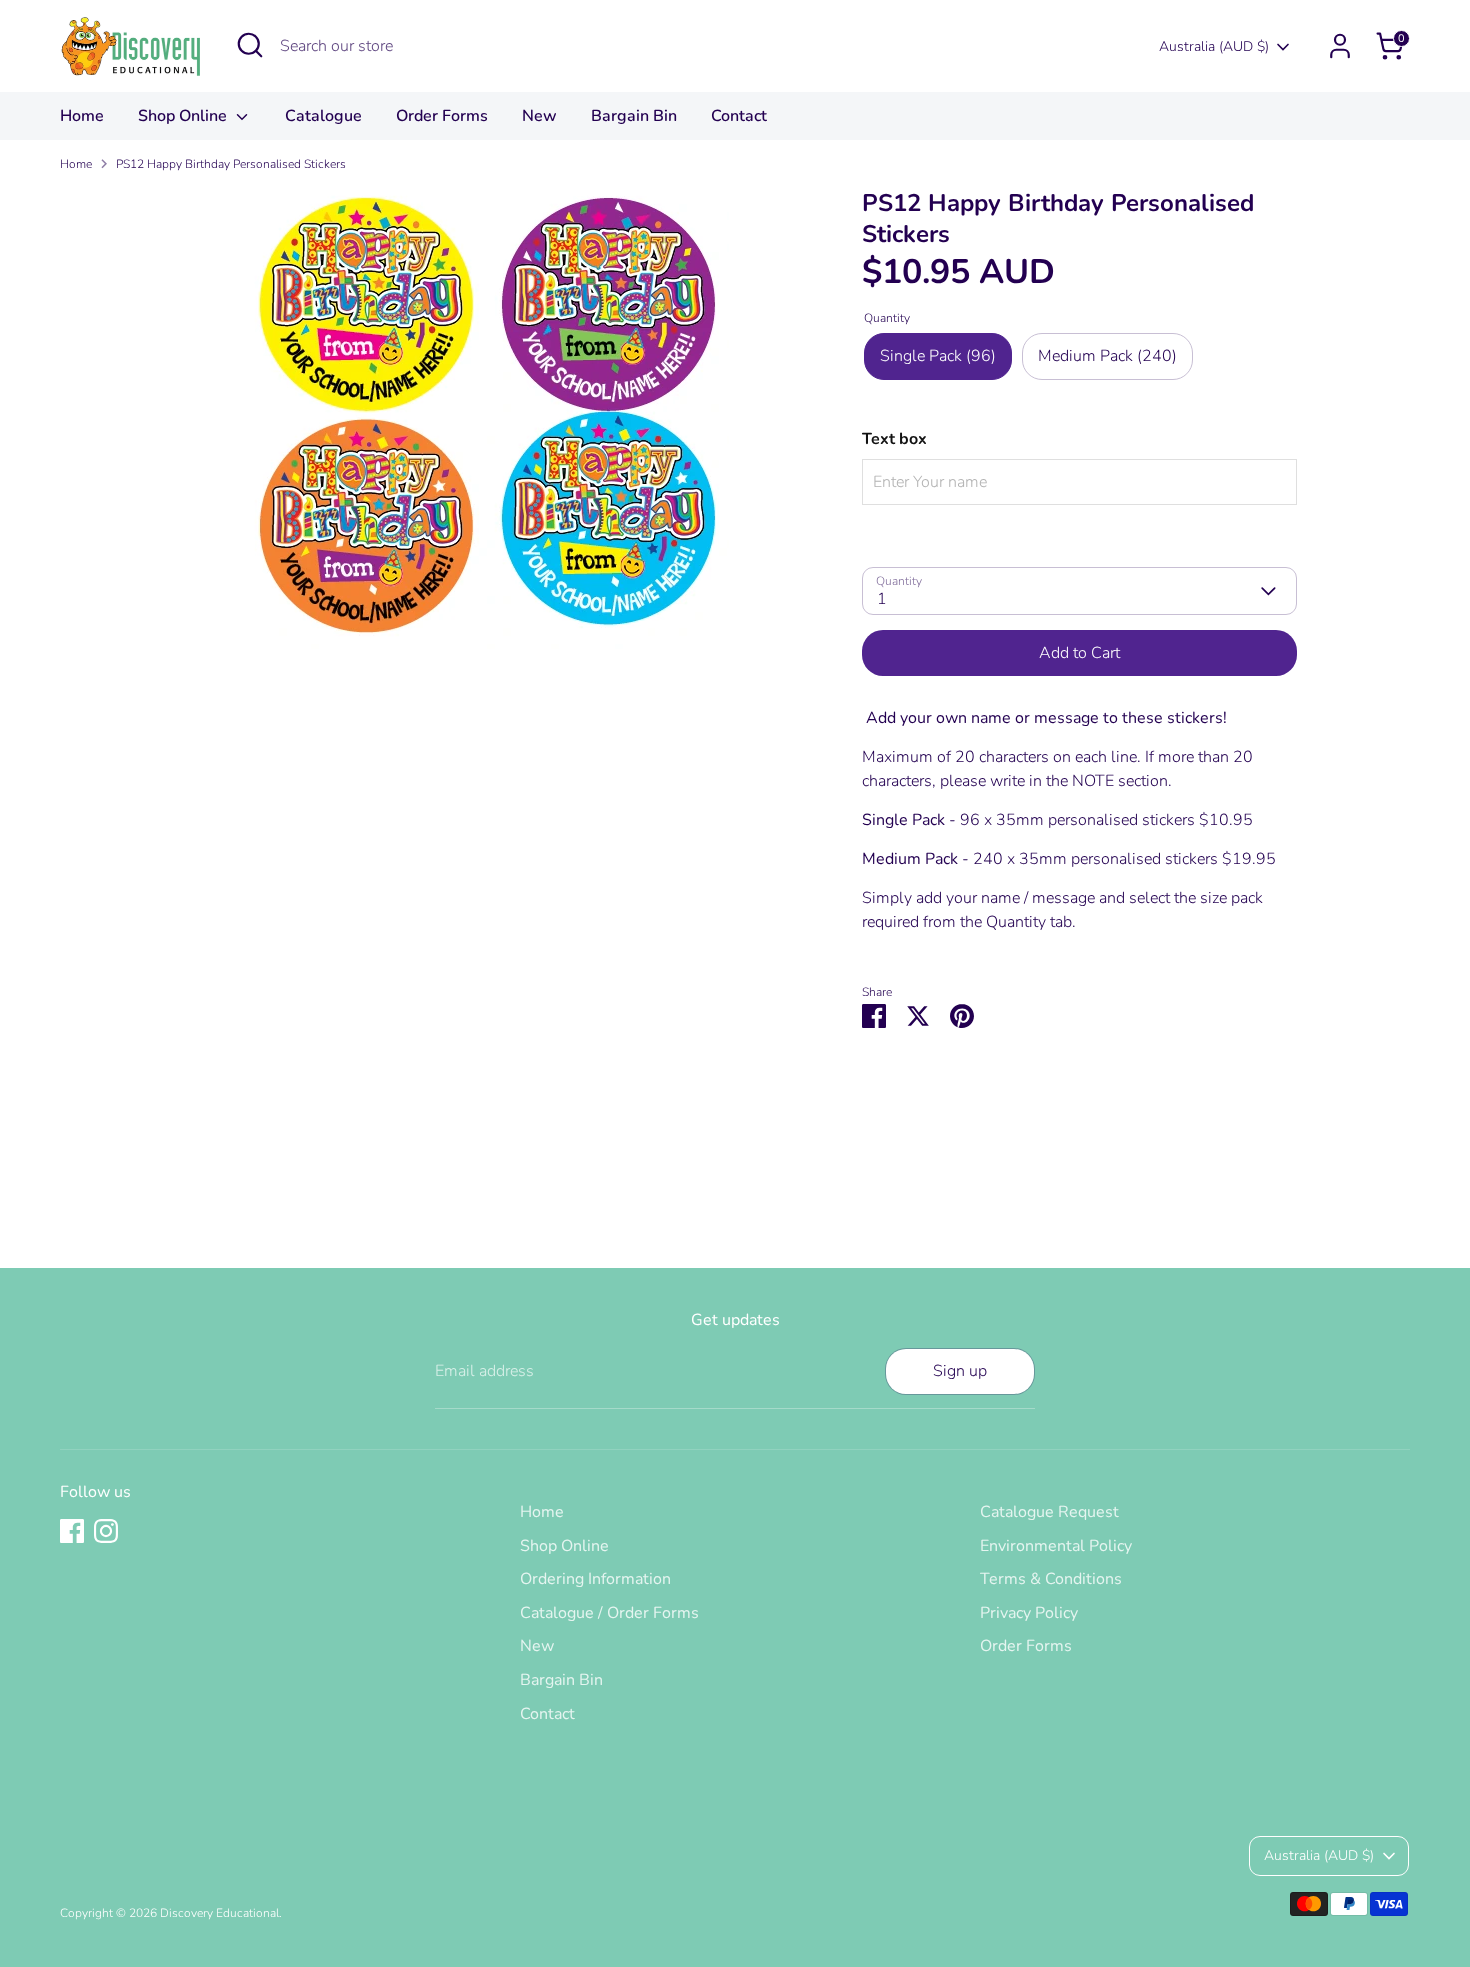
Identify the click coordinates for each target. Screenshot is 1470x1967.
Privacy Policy (1029, 1613)
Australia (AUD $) (1214, 46)
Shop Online (184, 116)
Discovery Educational (219, 1913)
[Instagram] (106, 1531)
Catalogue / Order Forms (609, 1613)
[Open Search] (250, 45)
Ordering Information (595, 1579)
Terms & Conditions (1051, 1579)
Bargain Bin (634, 116)
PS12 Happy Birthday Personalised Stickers (231, 164)
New (539, 116)
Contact (739, 116)
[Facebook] (72, 1531)
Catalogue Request (1049, 1512)
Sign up (960, 1371)
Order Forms (442, 116)
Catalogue (323, 116)
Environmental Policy (1056, 1546)
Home (82, 116)
